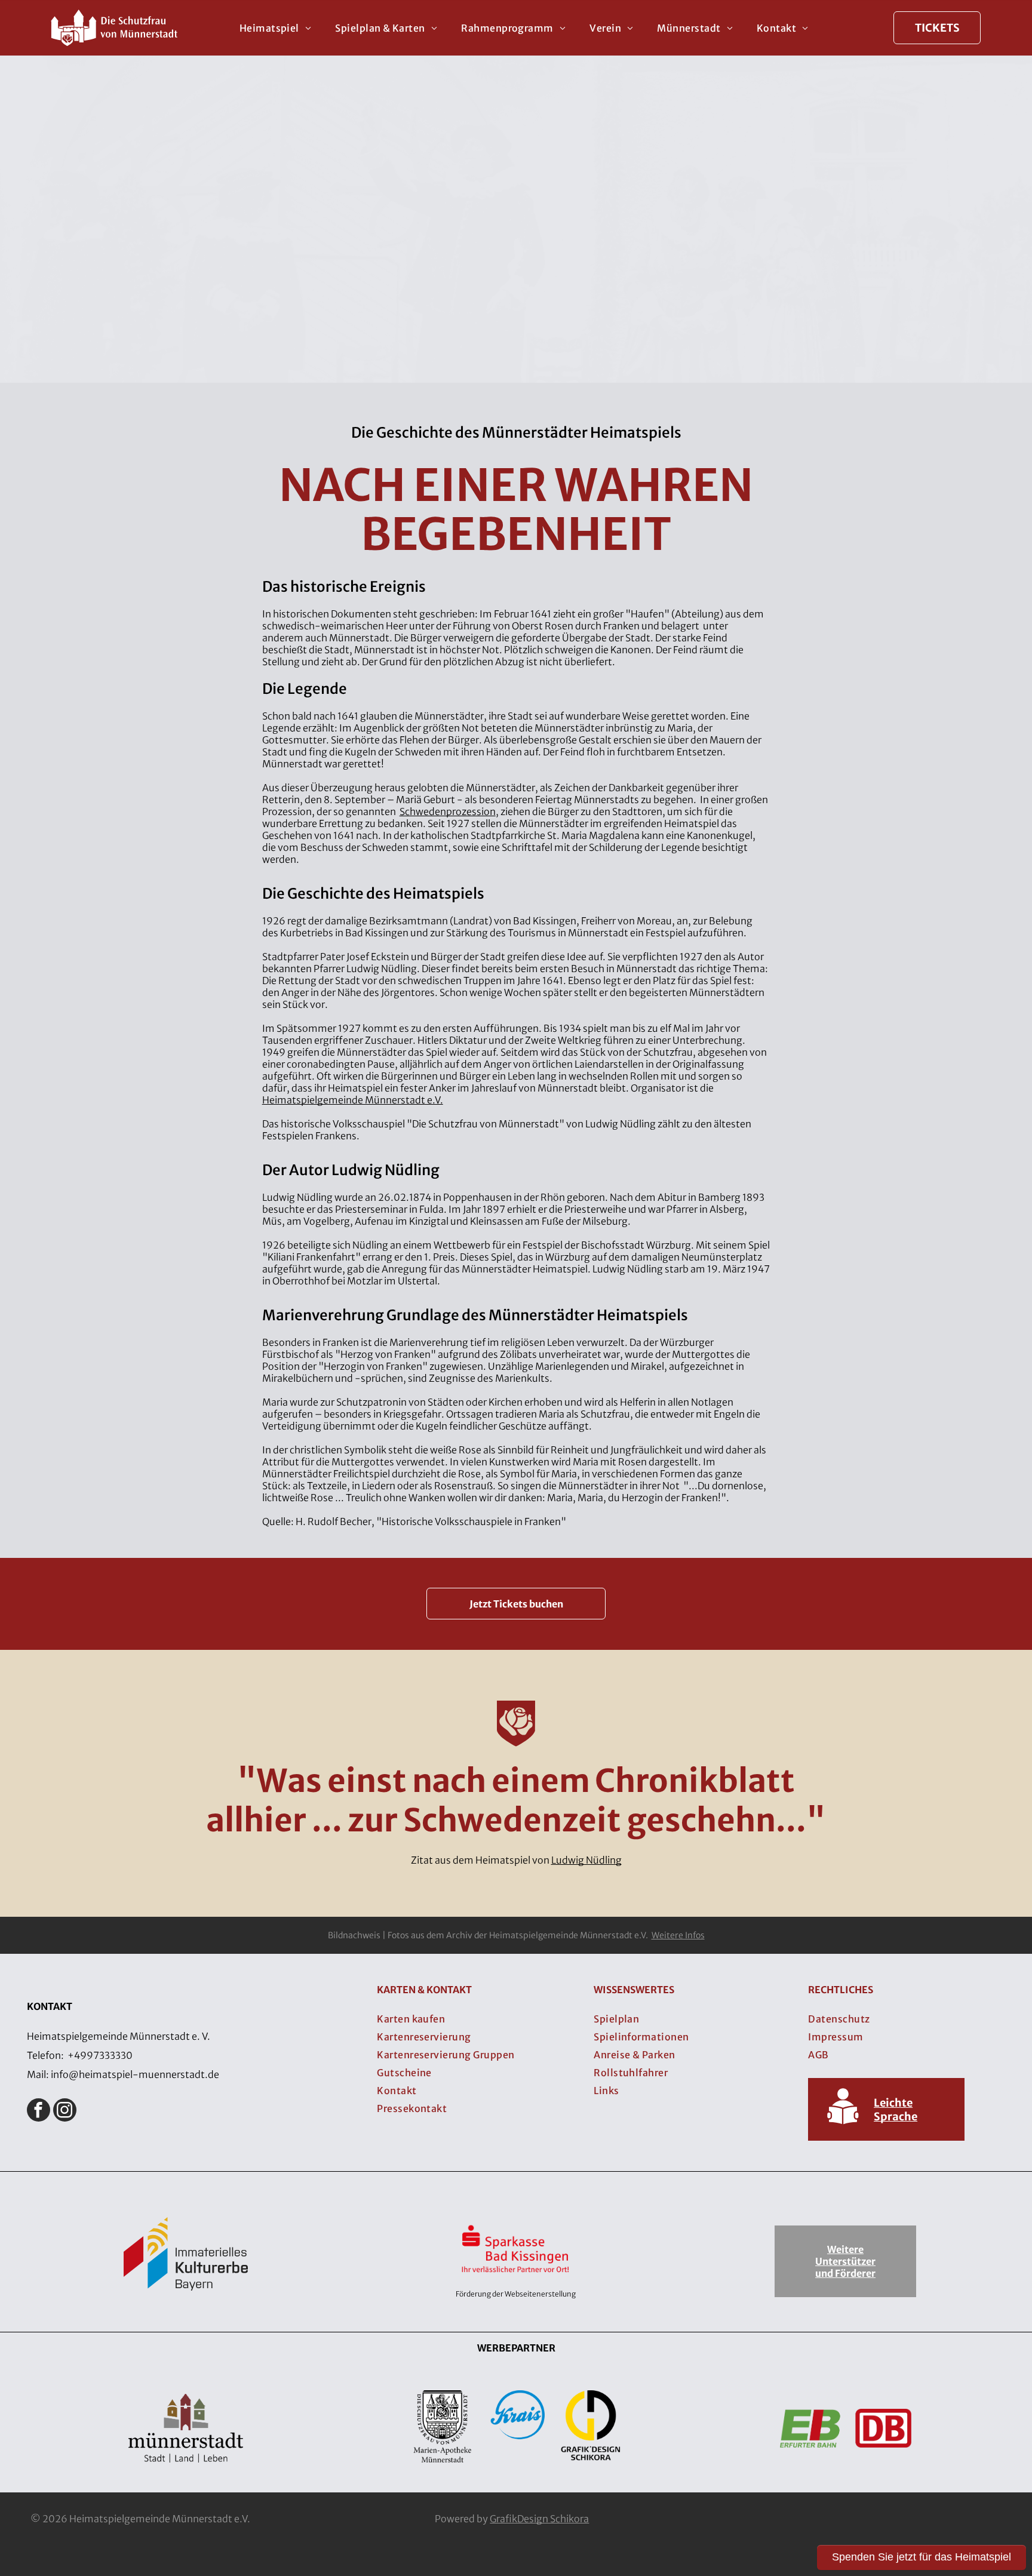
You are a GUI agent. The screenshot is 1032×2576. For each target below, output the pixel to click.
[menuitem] (276, 27)
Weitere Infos (678, 1935)
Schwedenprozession (448, 811)
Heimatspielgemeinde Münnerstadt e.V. (353, 1100)
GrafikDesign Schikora (539, 2519)
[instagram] (65, 2111)
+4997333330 (100, 2055)
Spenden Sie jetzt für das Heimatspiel (922, 2557)
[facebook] (39, 2111)
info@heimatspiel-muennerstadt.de (135, 2074)
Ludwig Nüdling (586, 1860)
